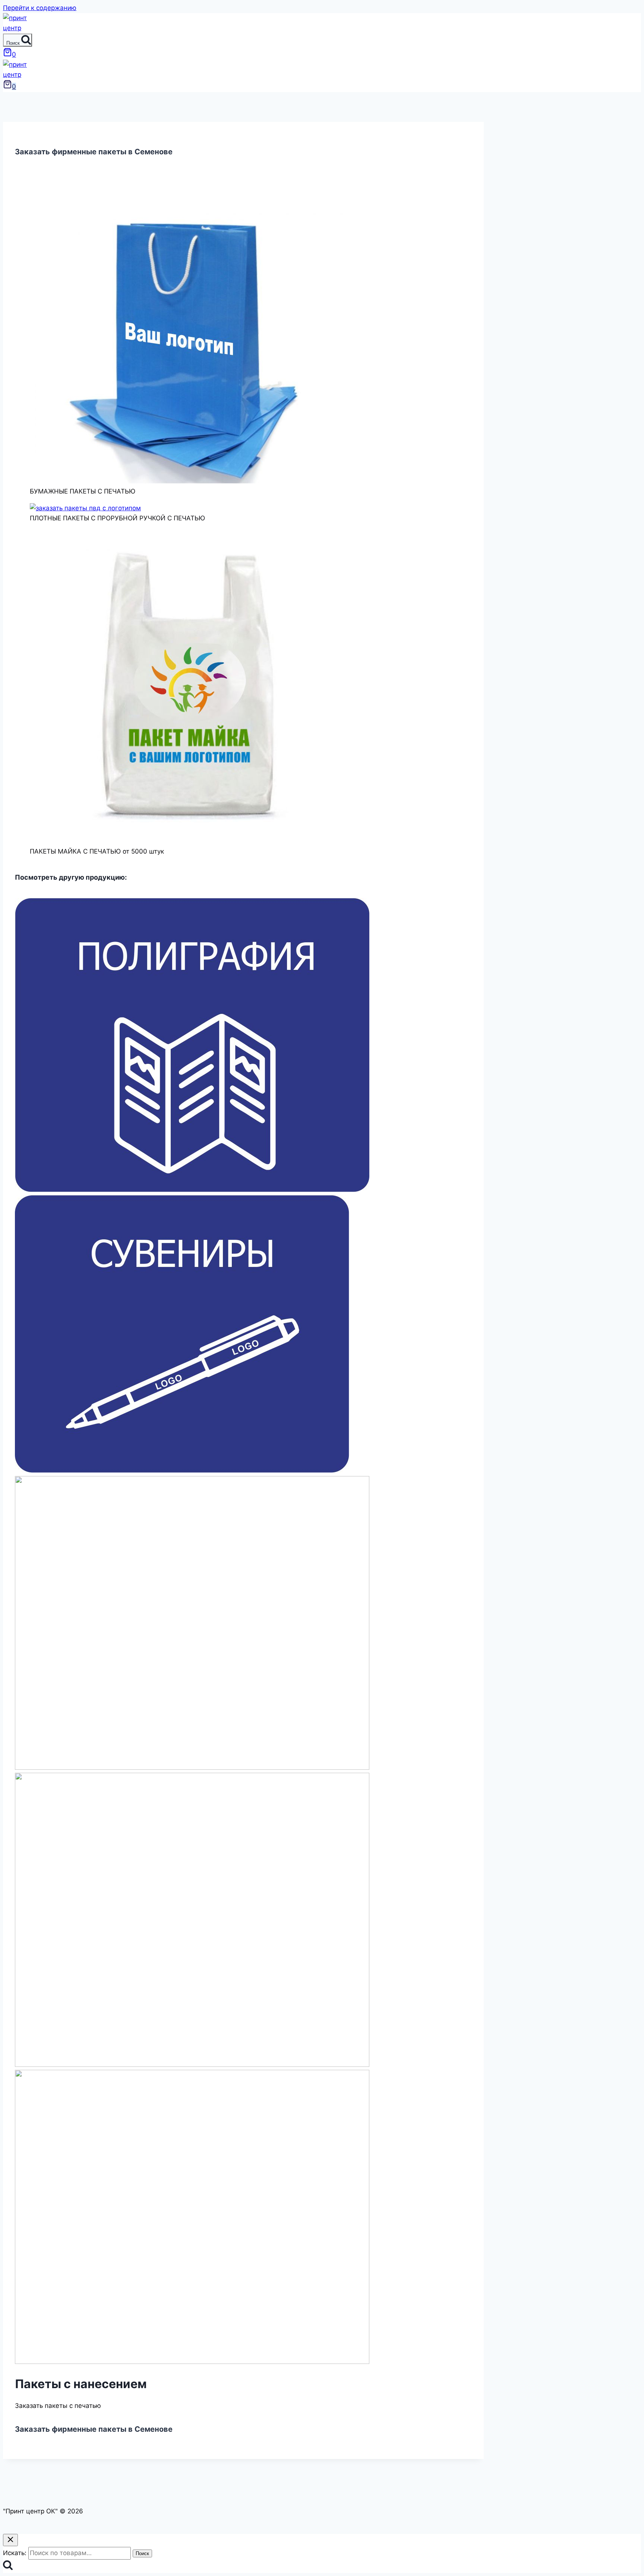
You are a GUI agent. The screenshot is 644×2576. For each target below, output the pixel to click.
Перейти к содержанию (40, 8)
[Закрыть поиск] (10, 2540)
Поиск (142, 2553)
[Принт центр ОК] (18, 28)
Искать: (15, 2553)
